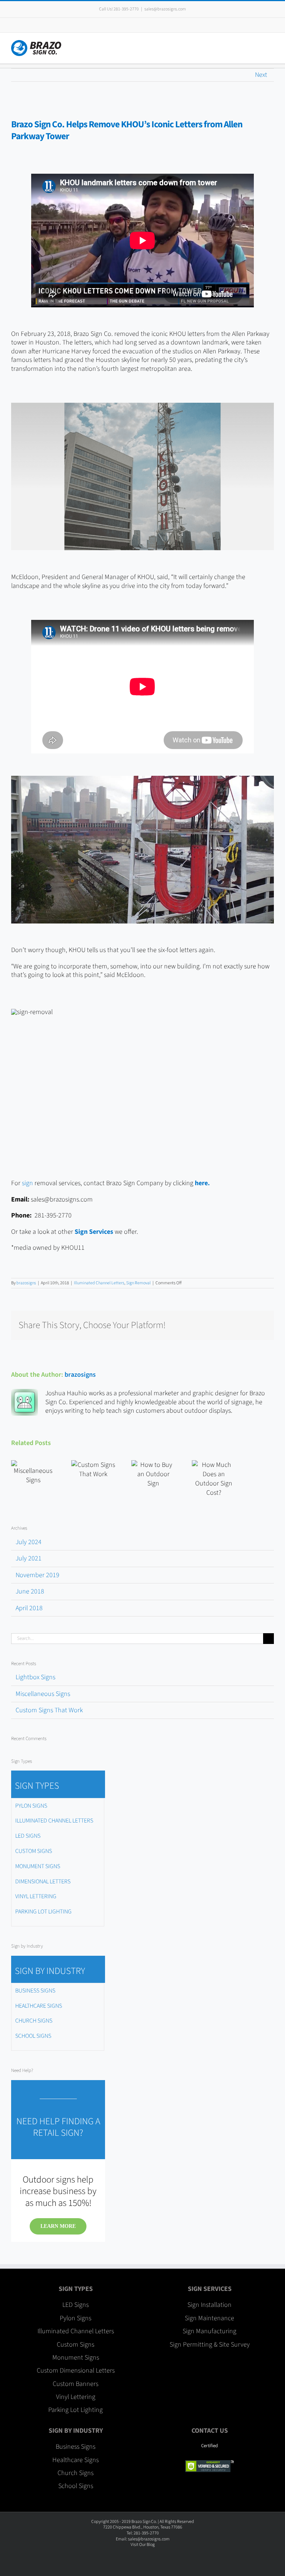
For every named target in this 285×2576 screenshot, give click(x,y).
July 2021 (29, 1558)
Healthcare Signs (76, 2460)
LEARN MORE (58, 2226)
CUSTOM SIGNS (34, 1851)
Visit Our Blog (143, 2545)
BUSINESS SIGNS (35, 1991)
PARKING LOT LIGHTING (43, 1912)
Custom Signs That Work (49, 1710)
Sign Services (94, 1232)
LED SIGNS (28, 1836)
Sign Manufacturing (209, 2331)
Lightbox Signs (35, 1677)
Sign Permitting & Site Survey (210, 2345)
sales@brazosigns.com (165, 9)
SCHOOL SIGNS (33, 2036)
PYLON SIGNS (31, 1806)
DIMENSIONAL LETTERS (43, 1882)
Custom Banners (76, 2384)
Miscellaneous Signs (43, 1694)
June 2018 (30, 1591)
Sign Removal (138, 1283)
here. (202, 1183)
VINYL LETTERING (36, 1896)
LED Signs (76, 2305)
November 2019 (37, 1575)
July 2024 (29, 1542)
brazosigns (26, 1283)
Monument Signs (76, 2358)
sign (27, 1183)
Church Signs (76, 2473)
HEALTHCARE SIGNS (39, 2006)
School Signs (76, 2486)
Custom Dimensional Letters (76, 2371)
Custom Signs (76, 2345)
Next (261, 75)
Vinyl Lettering (76, 2397)
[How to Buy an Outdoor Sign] (153, 1474)
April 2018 (29, 1608)
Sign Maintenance (209, 2318)
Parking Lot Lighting (76, 2410)
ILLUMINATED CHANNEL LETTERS (54, 1821)
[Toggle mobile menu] (271, 44)
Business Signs (76, 2447)
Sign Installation (209, 2305)
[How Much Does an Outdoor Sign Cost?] (214, 1479)
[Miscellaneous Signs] (33, 1472)
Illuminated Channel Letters (99, 1283)
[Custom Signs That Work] (93, 1470)
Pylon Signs (76, 2318)
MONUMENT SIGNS (38, 1866)
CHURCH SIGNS (34, 2021)
